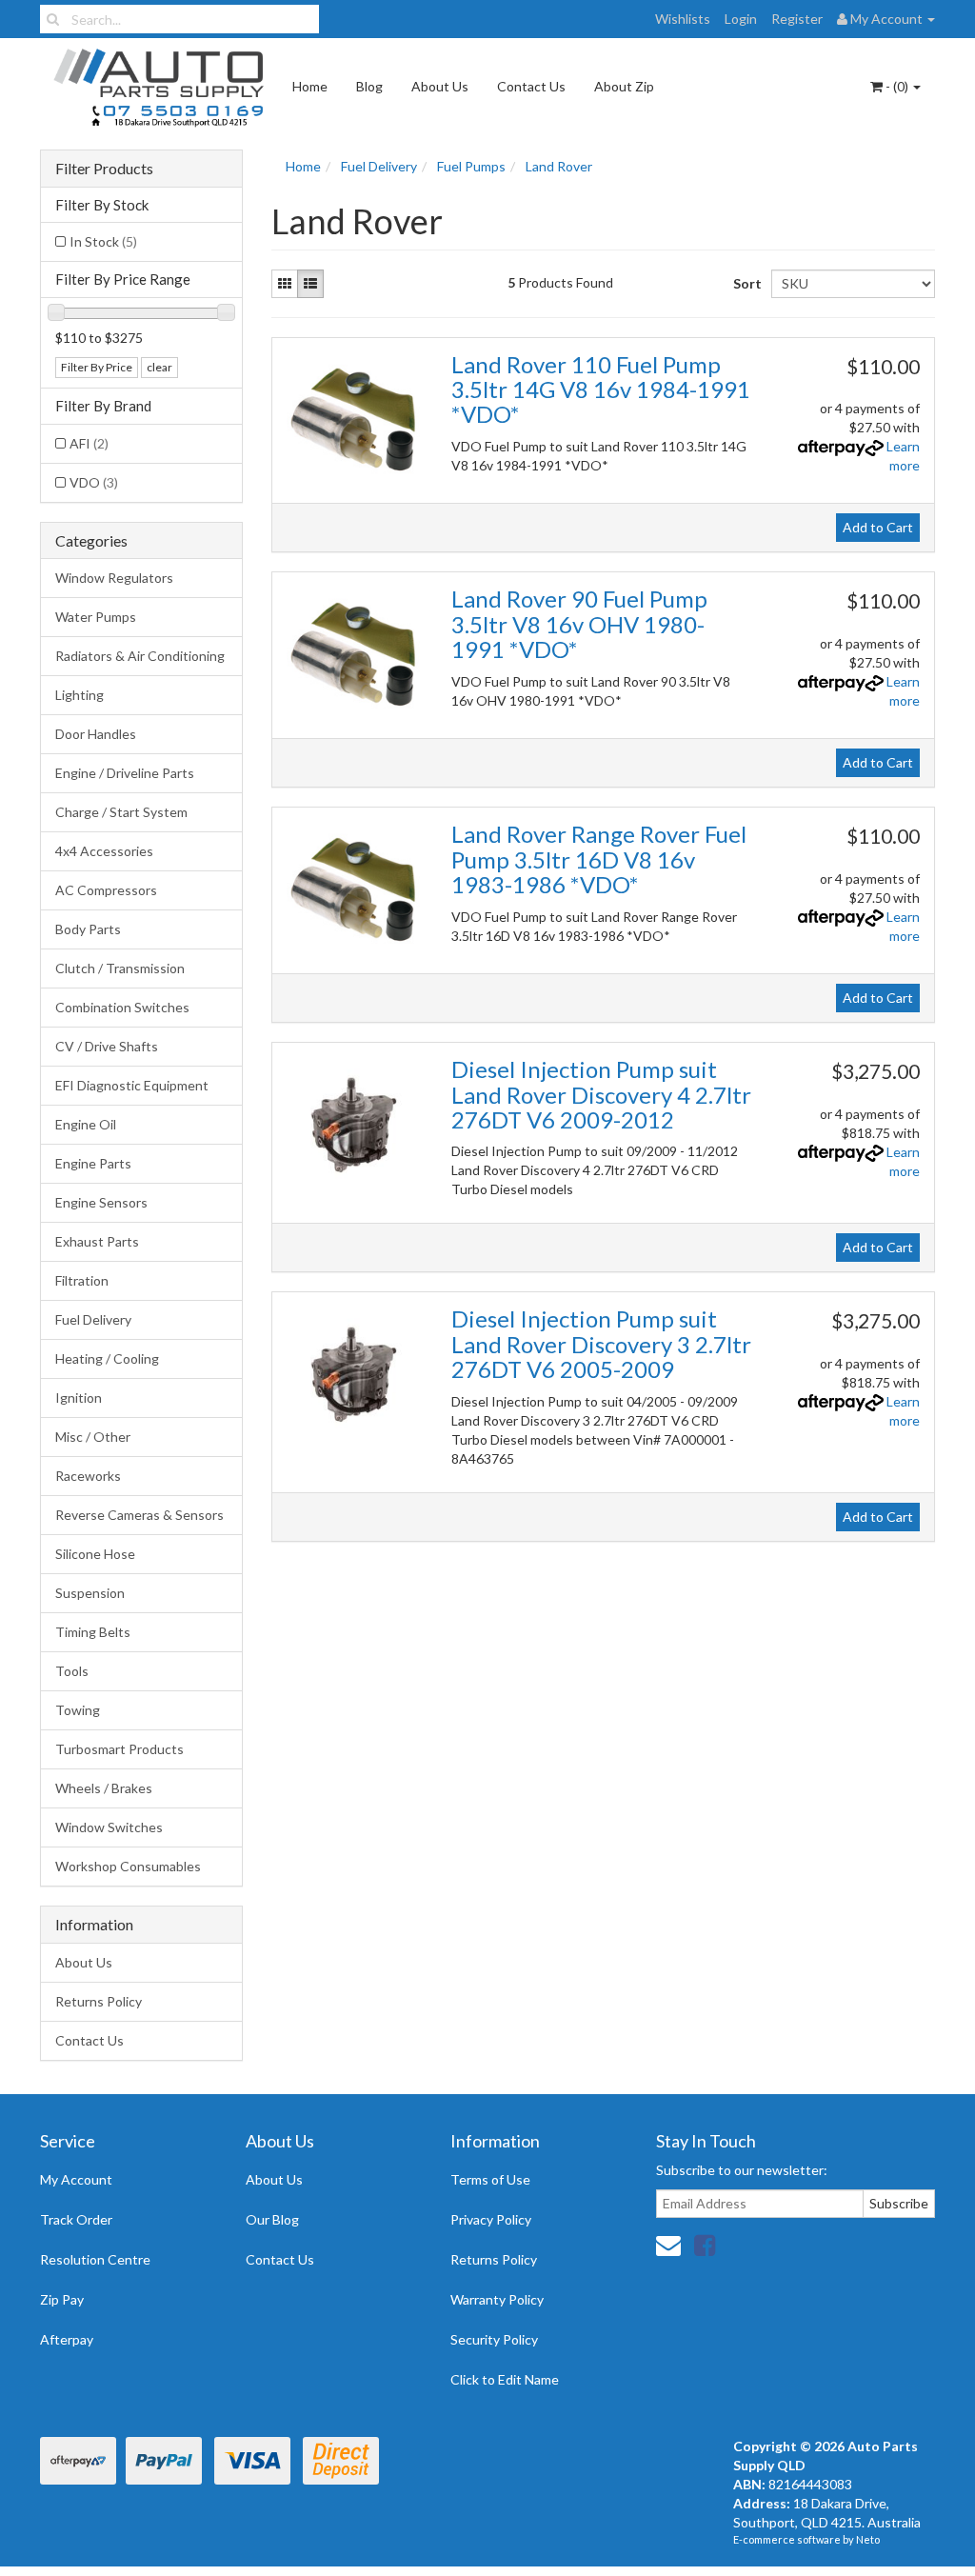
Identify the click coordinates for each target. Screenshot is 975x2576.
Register (797, 19)
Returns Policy (99, 2001)
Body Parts (88, 929)
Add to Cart (878, 527)
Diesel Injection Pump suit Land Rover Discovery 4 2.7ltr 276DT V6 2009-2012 (601, 1094)
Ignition (79, 1398)
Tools (72, 1671)
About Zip (624, 86)
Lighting (80, 695)
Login (741, 19)
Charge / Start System (121, 812)
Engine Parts (93, 1163)
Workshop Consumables (128, 1866)
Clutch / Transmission (120, 968)
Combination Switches (122, 1007)
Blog (369, 86)
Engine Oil (86, 1124)
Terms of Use (490, 2179)
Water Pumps (96, 617)
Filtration (82, 1280)
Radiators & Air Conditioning (140, 656)
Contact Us (531, 86)
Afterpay (67, 2339)
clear (159, 367)
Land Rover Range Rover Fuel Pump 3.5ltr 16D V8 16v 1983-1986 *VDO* (599, 859)
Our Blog (272, 2219)
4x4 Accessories (104, 851)
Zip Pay (62, 2299)
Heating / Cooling (107, 1358)
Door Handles (96, 734)
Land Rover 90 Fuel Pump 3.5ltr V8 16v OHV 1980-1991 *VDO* (579, 624)
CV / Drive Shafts (107, 1046)
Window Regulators (114, 578)
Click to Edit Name (505, 2379)
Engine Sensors (101, 1202)
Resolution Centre (95, 2259)
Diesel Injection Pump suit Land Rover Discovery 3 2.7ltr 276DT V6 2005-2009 (601, 1344)
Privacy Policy (491, 2219)
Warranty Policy (497, 2299)
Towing (78, 1710)
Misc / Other (93, 1437)
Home (310, 86)
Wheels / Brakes (104, 1788)
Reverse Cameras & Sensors (139, 1515)
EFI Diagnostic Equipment (132, 1085)
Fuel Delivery (93, 1319)
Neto (868, 2539)
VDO (94, 482)
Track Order (76, 2219)
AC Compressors (106, 890)
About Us (440, 86)
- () (897, 86)
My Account (76, 2179)
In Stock (103, 241)
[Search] (53, 19)
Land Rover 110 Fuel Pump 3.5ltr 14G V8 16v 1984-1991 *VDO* (601, 389)
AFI (89, 443)
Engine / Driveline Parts (125, 773)
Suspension (90, 1593)
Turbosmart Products (119, 1749)
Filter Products (104, 169)
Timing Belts (93, 1632)
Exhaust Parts (97, 1241)
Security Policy (494, 2339)
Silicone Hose (95, 1554)
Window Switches (109, 1827)
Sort (745, 283)
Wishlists (683, 19)
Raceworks (88, 1476)
